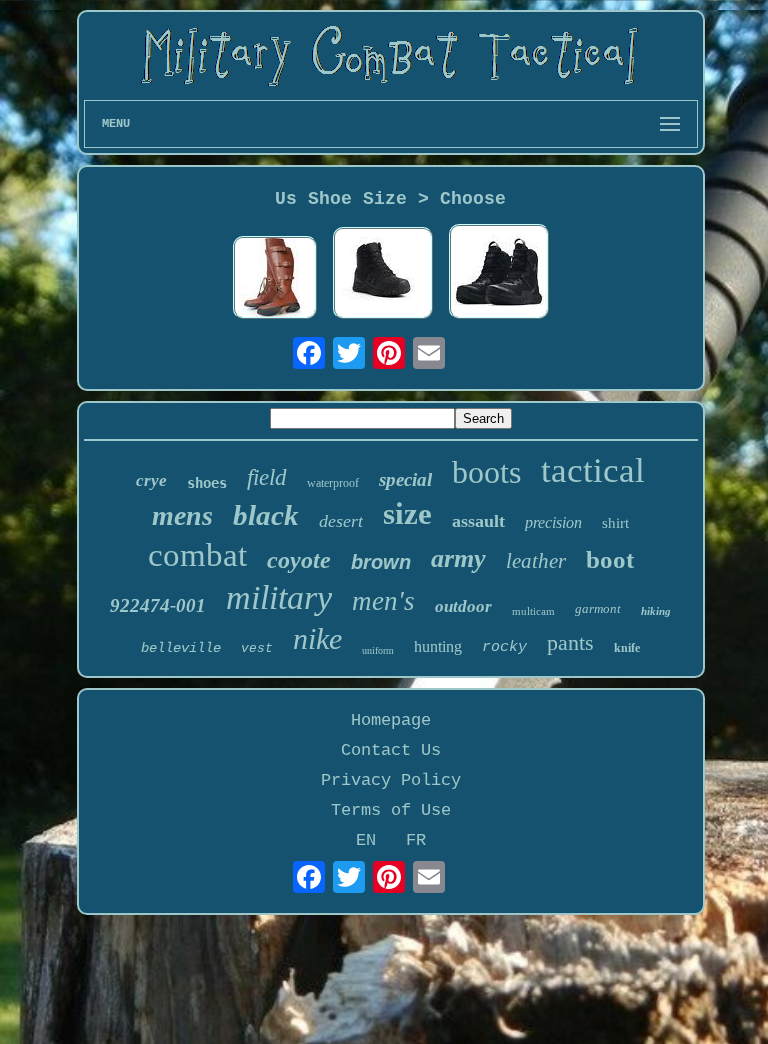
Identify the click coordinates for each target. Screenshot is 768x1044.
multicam (533, 611)
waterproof (333, 483)
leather (536, 561)
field (267, 477)
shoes (207, 483)
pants (570, 642)
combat (197, 555)
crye (151, 480)
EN (366, 840)
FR (416, 840)
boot (610, 559)
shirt (615, 523)
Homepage (391, 720)
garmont (598, 608)
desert (341, 521)
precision (553, 522)
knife (627, 648)
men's (383, 601)
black (266, 515)
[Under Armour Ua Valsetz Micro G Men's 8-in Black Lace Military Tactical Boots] (499, 273)
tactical (593, 470)
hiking (656, 611)
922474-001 (158, 605)
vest (257, 648)
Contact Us (391, 750)
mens (182, 515)
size (407, 513)
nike (317, 638)
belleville (181, 648)
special (405, 479)
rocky (504, 647)
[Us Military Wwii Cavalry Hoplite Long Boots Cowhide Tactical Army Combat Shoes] (275, 280)
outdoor (463, 606)
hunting (438, 646)
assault (478, 521)
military (279, 597)
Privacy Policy (391, 780)
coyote (299, 560)
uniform (378, 650)
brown (381, 562)
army (458, 558)
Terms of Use (391, 810)
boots (486, 472)
